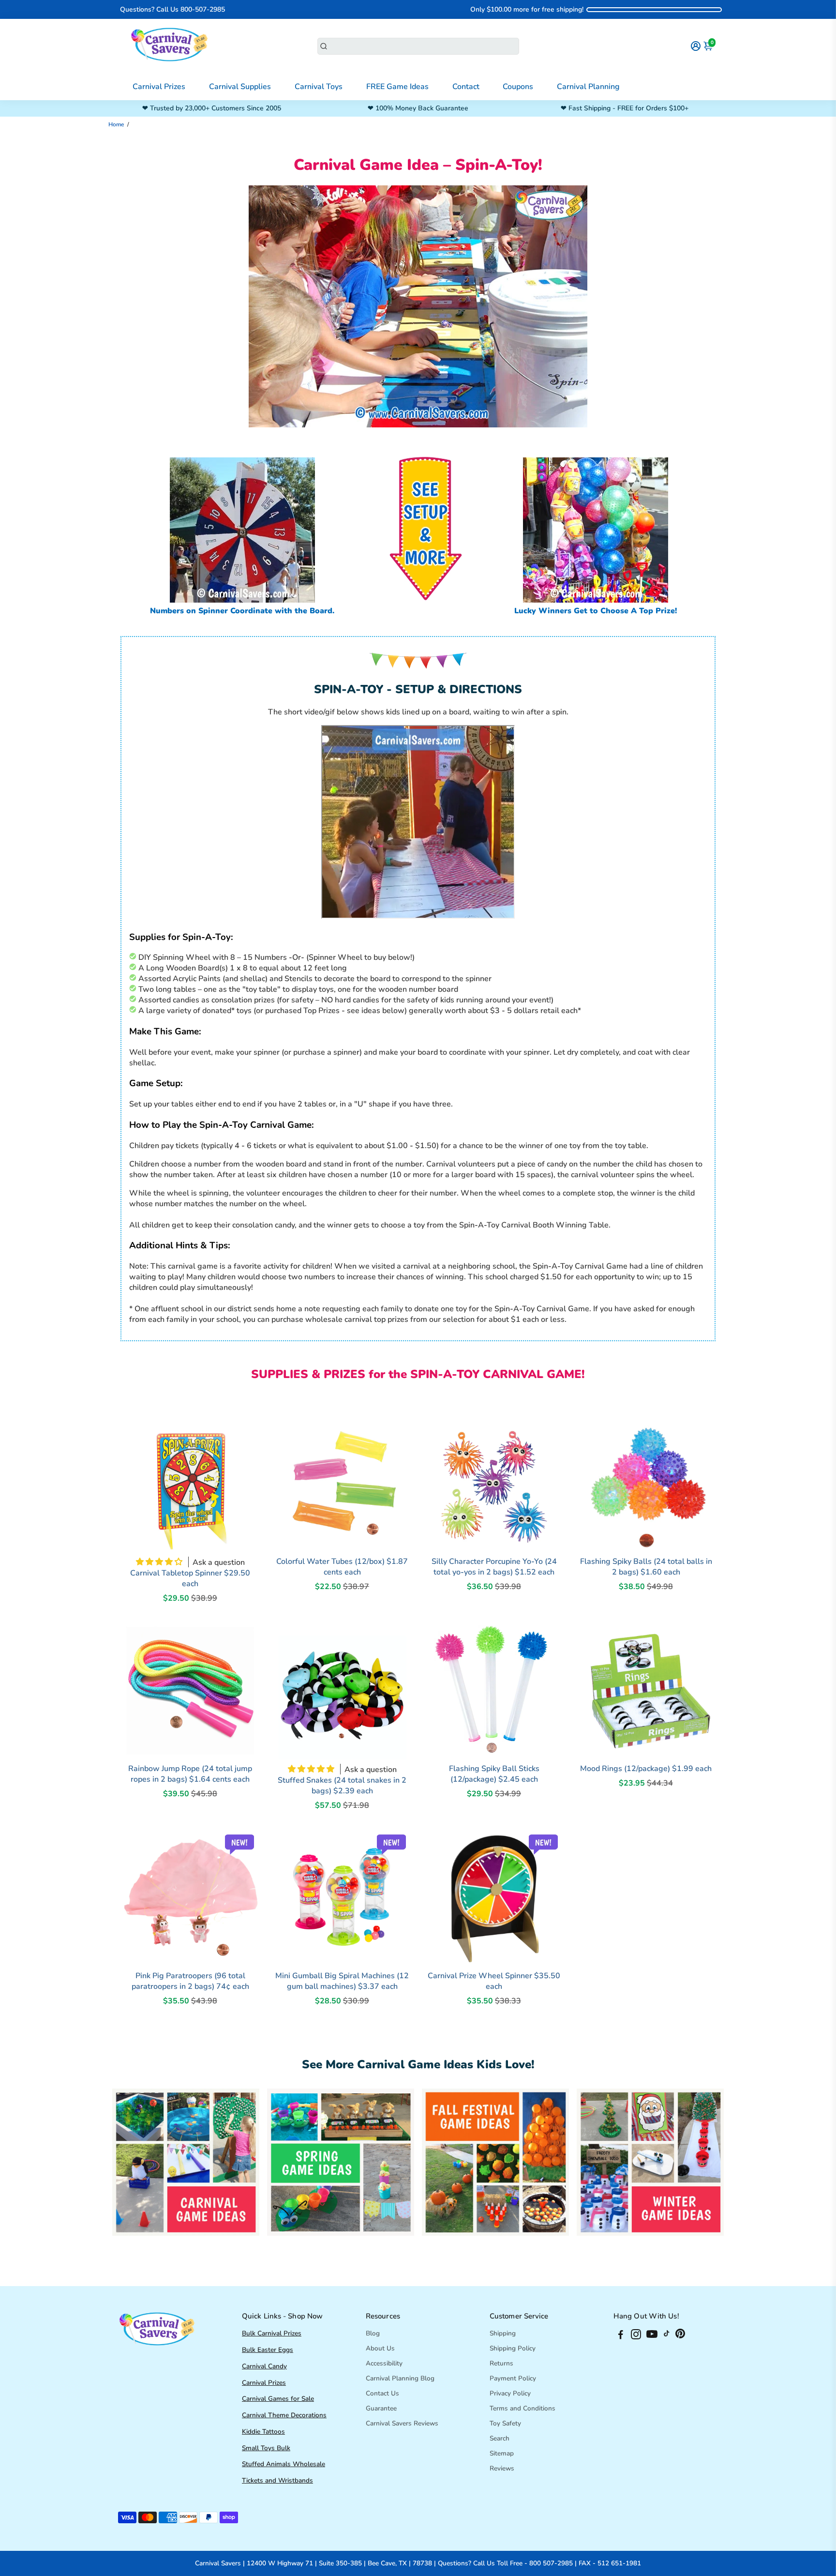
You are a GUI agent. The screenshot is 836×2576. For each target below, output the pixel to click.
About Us (380, 2348)
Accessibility (384, 2363)
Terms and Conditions (522, 2408)
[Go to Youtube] (652, 2336)
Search (500, 2438)
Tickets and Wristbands (277, 2480)
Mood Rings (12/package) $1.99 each (646, 1769)
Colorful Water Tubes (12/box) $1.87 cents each (342, 1567)
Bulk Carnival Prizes (272, 2333)
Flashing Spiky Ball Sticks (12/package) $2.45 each (494, 1774)
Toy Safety (505, 2423)
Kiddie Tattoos (263, 2432)
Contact (466, 87)
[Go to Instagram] (636, 2336)
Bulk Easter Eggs (268, 2350)
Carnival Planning (588, 87)
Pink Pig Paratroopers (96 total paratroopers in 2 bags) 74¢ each (190, 1981)
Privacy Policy (510, 2393)
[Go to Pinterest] (680, 2336)
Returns (501, 2363)
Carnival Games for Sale (278, 2399)
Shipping (503, 2333)
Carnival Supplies (240, 87)
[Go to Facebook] (621, 2336)
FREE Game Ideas (397, 87)
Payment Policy (513, 2378)
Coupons (518, 87)
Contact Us (382, 2393)
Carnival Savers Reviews (402, 2423)
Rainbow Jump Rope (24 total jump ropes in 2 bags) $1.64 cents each (190, 1774)
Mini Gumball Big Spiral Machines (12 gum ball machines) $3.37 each (342, 1981)
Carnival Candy (264, 2366)
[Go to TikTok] (667, 2336)
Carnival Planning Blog (400, 2378)
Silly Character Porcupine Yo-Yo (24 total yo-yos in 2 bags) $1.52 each (494, 1567)
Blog (373, 2333)
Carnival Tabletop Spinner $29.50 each (190, 1578)
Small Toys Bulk (266, 2448)
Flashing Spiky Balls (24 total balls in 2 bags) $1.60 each (646, 1567)
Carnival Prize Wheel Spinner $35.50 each (494, 1981)
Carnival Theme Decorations (284, 2415)
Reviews (502, 2468)
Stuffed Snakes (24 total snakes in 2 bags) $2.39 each (342, 1786)
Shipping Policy (513, 2348)
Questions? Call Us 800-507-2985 (172, 9)
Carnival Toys (319, 87)
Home (116, 124)
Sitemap (502, 2453)
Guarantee (381, 2408)
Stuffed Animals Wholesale (284, 2464)
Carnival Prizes (159, 87)
